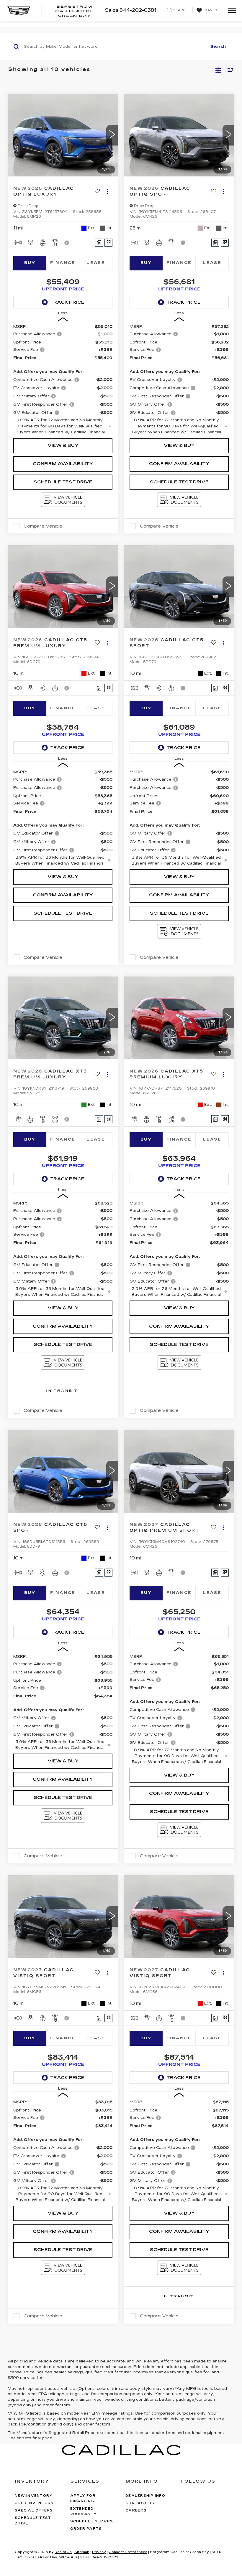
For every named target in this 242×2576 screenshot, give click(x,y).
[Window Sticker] (108, 243)
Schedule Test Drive (63, 482)
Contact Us (140, 2503)
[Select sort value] (229, 70)
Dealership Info (145, 2496)
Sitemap (82, 2552)
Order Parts (86, 2529)
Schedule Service (92, 2521)
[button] (112, 135)
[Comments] (99, 243)
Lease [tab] (96, 263)
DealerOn (63, 2552)
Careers (136, 2510)
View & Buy (63, 445)
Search (218, 47)
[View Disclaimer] (67, 243)
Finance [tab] (63, 263)
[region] (63, 379)
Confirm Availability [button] (63, 464)
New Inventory (34, 2496)
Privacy (99, 2552)
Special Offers (34, 2510)
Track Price (67, 302)
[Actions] (107, 192)
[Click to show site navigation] (230, 11)
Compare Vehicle (43, 526)
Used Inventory (35, 2503)
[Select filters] (218, 70)
